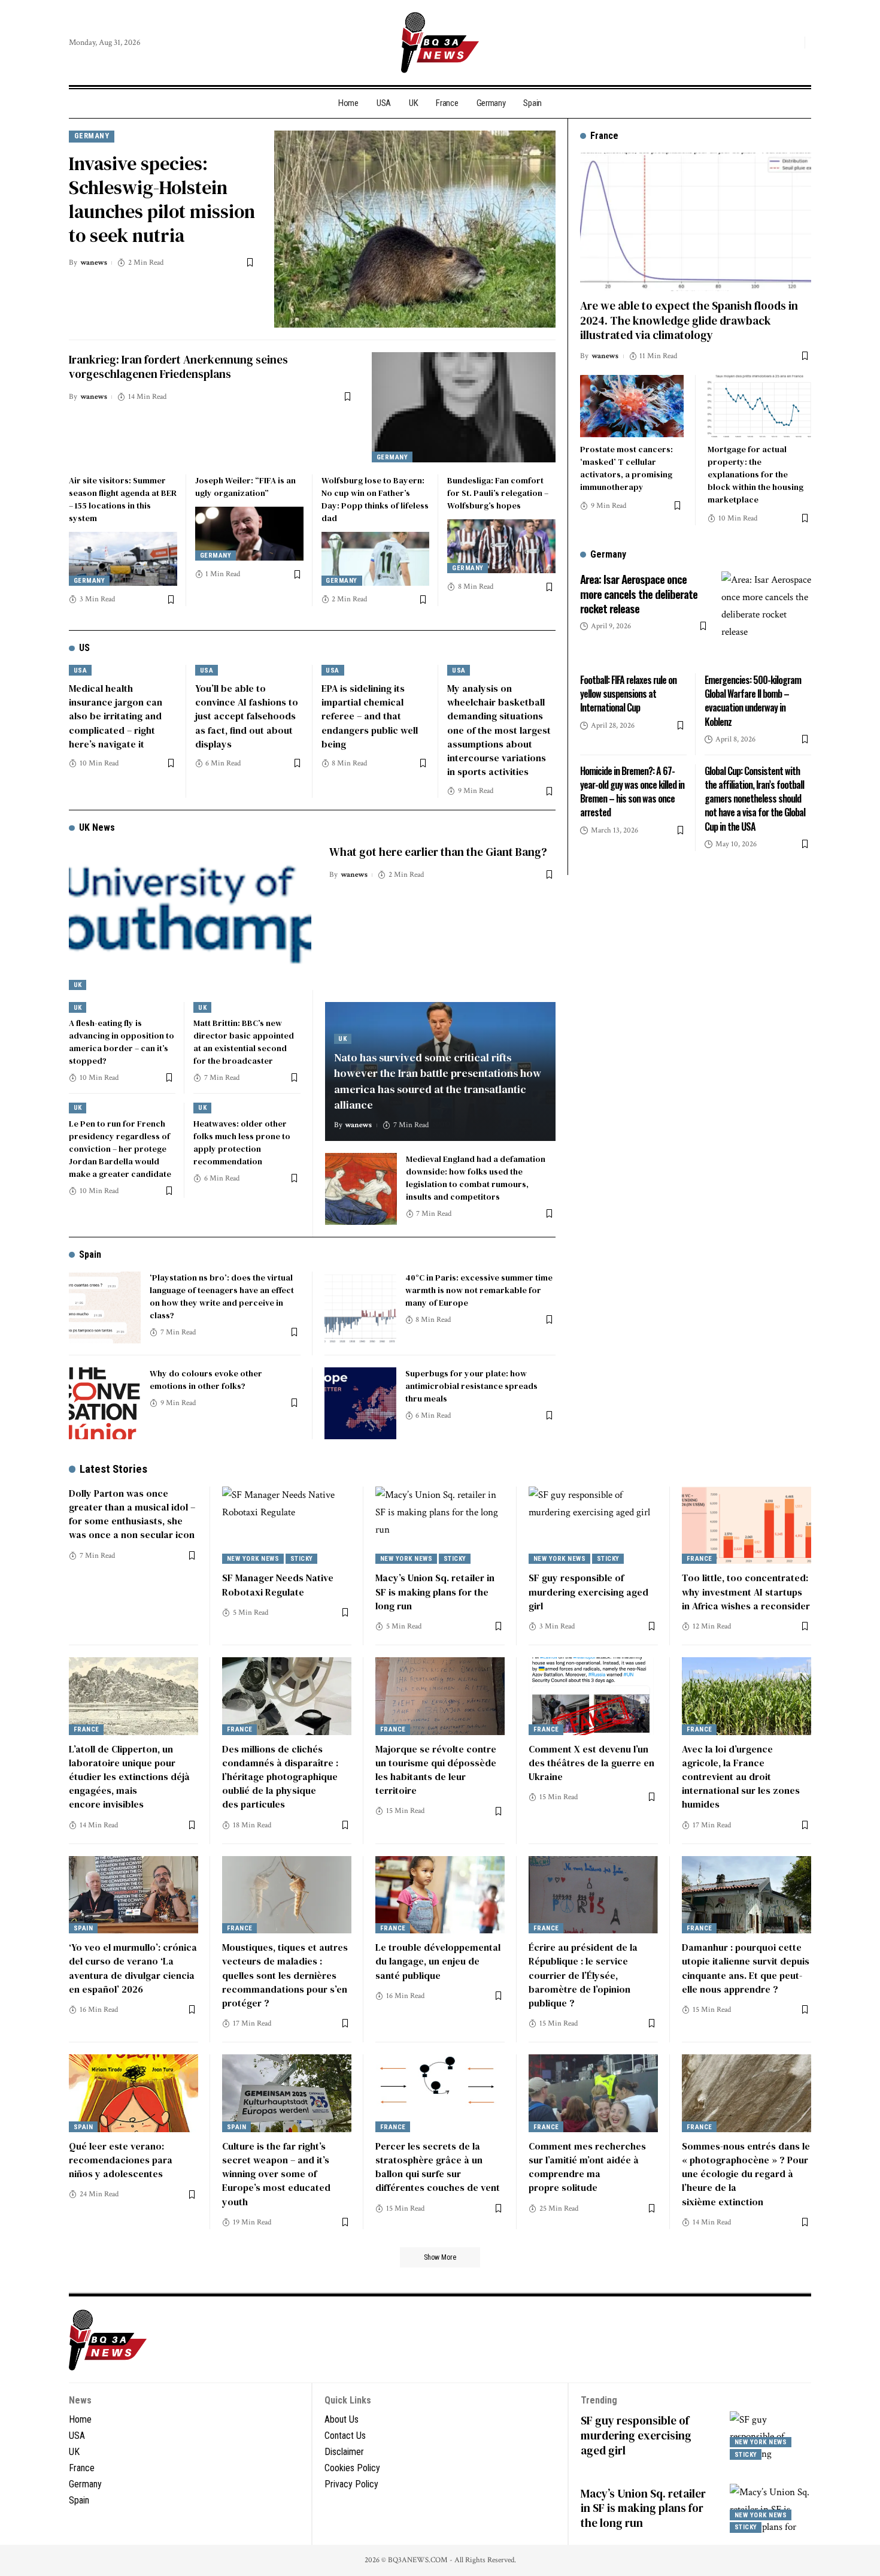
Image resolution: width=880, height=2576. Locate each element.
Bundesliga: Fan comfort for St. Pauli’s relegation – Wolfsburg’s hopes (498, 493)
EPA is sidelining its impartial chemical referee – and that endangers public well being (370, 716)
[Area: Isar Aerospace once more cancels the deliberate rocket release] (766, 616)
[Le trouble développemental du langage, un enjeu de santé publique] (440, 1895)
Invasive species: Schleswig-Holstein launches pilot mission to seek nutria (162, 199)
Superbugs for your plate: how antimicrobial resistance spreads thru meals (471, 1386)
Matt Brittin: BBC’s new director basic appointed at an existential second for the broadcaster (244, 1042)
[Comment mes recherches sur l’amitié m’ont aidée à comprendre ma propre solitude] (593, 2093)
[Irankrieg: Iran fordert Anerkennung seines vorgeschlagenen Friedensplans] (464, 407)
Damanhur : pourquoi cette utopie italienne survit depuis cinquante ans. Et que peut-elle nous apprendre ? (746, 1968)
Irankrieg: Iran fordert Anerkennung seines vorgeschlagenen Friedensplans (178, 367)
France (700, 1559)
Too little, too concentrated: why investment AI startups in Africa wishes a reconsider (746, 1591)
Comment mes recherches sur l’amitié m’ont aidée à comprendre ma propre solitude (587, 2167)
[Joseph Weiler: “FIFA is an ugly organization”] (249, 534)
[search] (793, 43)
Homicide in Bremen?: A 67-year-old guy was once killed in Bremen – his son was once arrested (632, 792)
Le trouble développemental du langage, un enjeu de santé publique (438, 1961)
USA (81, 671)
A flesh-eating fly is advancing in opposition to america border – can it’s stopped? (122, 1042)
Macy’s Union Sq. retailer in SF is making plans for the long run (435, 1591)
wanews (94, 263)
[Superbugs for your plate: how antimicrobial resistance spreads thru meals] (360, 1403)
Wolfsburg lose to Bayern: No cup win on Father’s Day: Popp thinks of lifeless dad (375, 499)
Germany (92, 136)
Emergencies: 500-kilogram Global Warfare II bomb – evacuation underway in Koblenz (753, 701)
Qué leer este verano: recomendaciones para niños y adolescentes (121, 2160)
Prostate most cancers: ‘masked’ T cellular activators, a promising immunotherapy (626, 468)
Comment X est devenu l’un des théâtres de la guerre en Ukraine (591, 1763)
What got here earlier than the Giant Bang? (438, 852)
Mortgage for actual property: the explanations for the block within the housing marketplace (755, 474)
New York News (253, 1559)
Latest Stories (113, 1469)
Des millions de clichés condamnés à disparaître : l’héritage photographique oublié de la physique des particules (280, 1777)
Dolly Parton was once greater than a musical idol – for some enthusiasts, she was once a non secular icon (132, 1514)
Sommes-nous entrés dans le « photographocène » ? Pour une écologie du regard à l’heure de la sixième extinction (746, 2174)
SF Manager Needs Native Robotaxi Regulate (278, 1584)
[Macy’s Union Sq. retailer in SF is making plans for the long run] (440, 1525)
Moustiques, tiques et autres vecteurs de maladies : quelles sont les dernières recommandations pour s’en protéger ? (285, 1975)
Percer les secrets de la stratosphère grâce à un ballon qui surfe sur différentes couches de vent (438, 2167)
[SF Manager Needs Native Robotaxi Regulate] (287, 1525)
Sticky (302, 1559)
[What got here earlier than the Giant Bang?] (190, 917)
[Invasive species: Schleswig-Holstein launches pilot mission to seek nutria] (415, 229)
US (84, 648)
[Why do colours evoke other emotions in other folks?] (105, 1403)
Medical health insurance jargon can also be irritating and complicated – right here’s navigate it (116, 716)
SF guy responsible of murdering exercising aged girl (588, 1591)
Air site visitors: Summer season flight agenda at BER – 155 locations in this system (123, 499)
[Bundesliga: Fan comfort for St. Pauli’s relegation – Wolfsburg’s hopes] (501, 546)
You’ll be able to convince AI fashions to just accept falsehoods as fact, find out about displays (247, 716)
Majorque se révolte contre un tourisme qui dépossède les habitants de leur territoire (436, 1770)
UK (78, 985)
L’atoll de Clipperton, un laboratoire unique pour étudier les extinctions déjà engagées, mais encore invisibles (129, 1777)
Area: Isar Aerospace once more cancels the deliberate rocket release (639, 593)
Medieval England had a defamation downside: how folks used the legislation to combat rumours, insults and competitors (476, 1178)
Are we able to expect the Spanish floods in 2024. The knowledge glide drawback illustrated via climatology (689, 320)
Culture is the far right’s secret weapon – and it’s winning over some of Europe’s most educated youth (276, 2174)
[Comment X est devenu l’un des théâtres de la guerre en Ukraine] (593, 1696)
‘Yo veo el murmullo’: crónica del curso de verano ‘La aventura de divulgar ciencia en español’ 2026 (133, 1968)
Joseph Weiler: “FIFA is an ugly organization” (245, 487)
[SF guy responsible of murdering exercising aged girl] (593, 1525)
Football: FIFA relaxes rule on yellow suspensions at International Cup (628, 694)
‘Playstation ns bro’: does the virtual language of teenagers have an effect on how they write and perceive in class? (222, 1296)
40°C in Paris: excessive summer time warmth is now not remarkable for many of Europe (479, 1290)
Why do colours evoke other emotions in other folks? (206, 1380)
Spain (90, 1254)
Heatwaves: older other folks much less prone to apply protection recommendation (242, 1142)
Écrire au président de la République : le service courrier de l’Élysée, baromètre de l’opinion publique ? (583, 1975)
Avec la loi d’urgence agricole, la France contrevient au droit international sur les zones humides (741, 1777)
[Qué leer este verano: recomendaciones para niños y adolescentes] (133, 2093)
